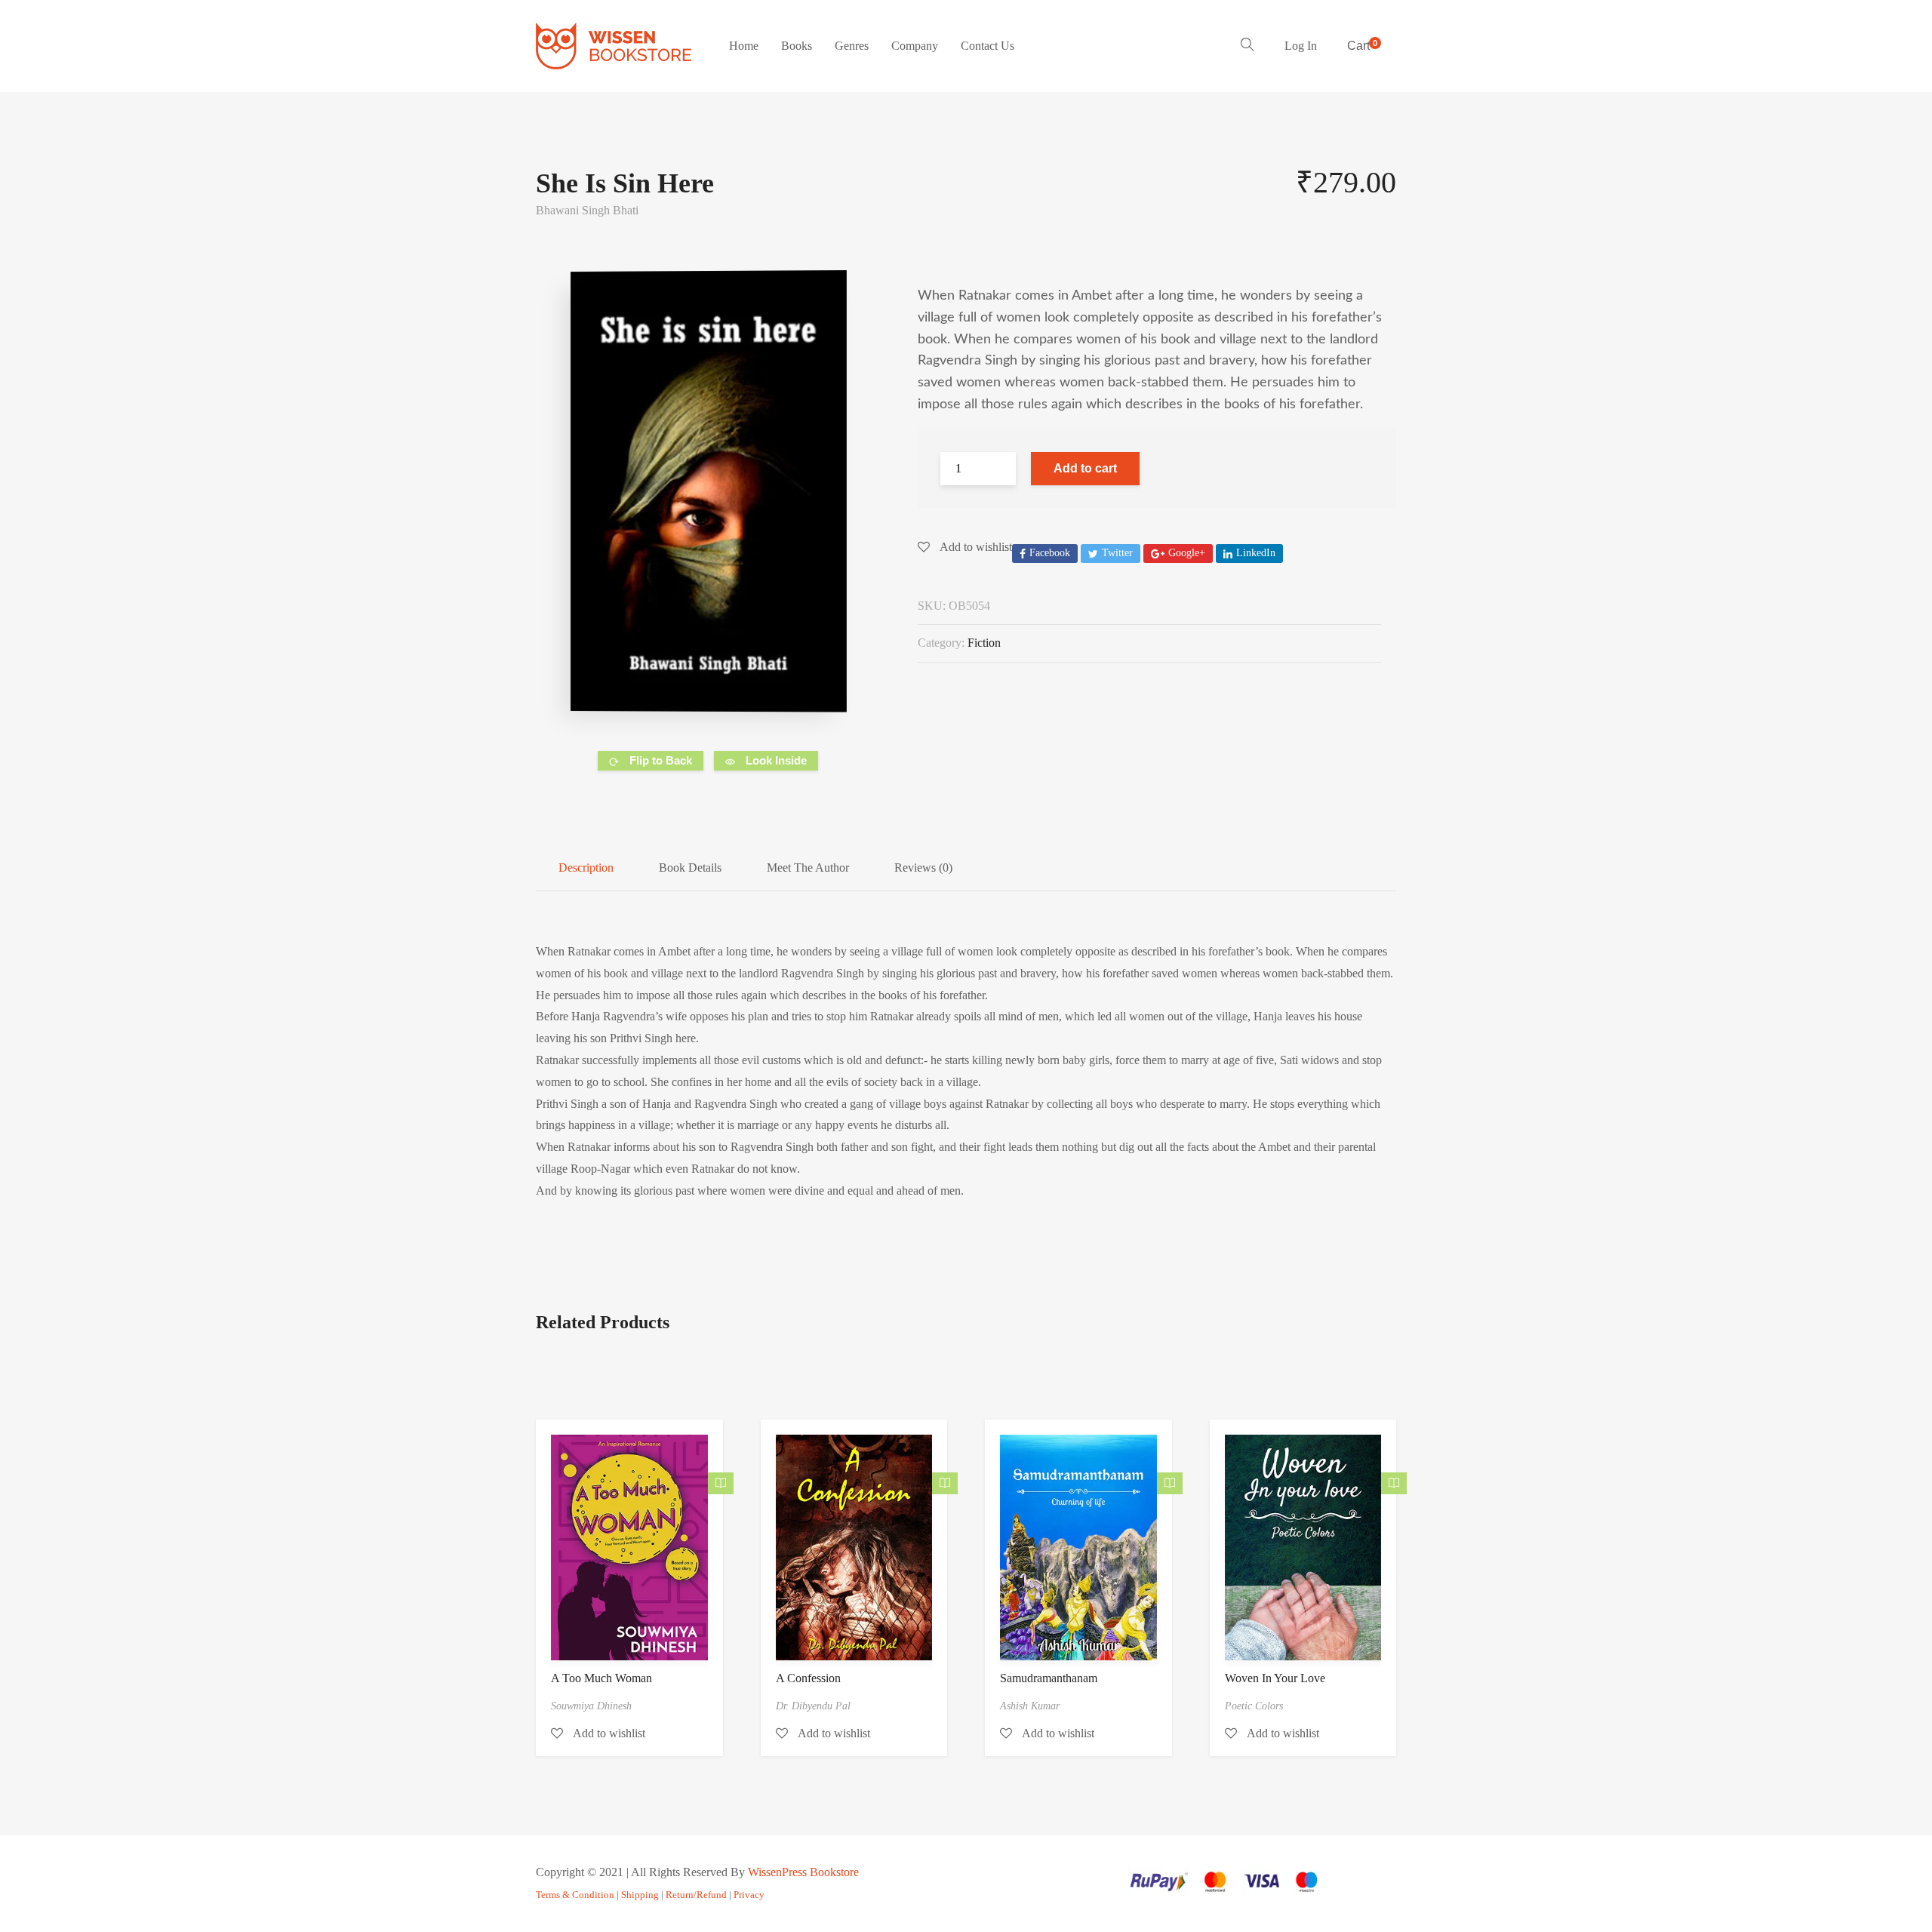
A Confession (808, 1678)
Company (915, 46)
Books (797, 46)
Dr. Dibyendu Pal (813, 1706)
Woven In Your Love (1275, 1678)
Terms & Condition (575, 1895)
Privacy (749, 1895)
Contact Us (988, 46)
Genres (852, 46)
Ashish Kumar (1030, 1706)
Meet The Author (808, 868)
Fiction (984, 643)
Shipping (640, 1895)
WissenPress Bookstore (803, 1872)
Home (744, 46)
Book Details (690, 868)
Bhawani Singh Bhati (587, 210)
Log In (1301, 46)
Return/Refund (696, 1895)
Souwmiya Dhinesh (591, 1706)
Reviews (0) (923, 868)
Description (586, 868)
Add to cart (1085, 468)
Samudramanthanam (1049, 1678)
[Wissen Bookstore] (614, 46)
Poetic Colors (1254, 1706)
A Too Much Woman (601, 1678)
